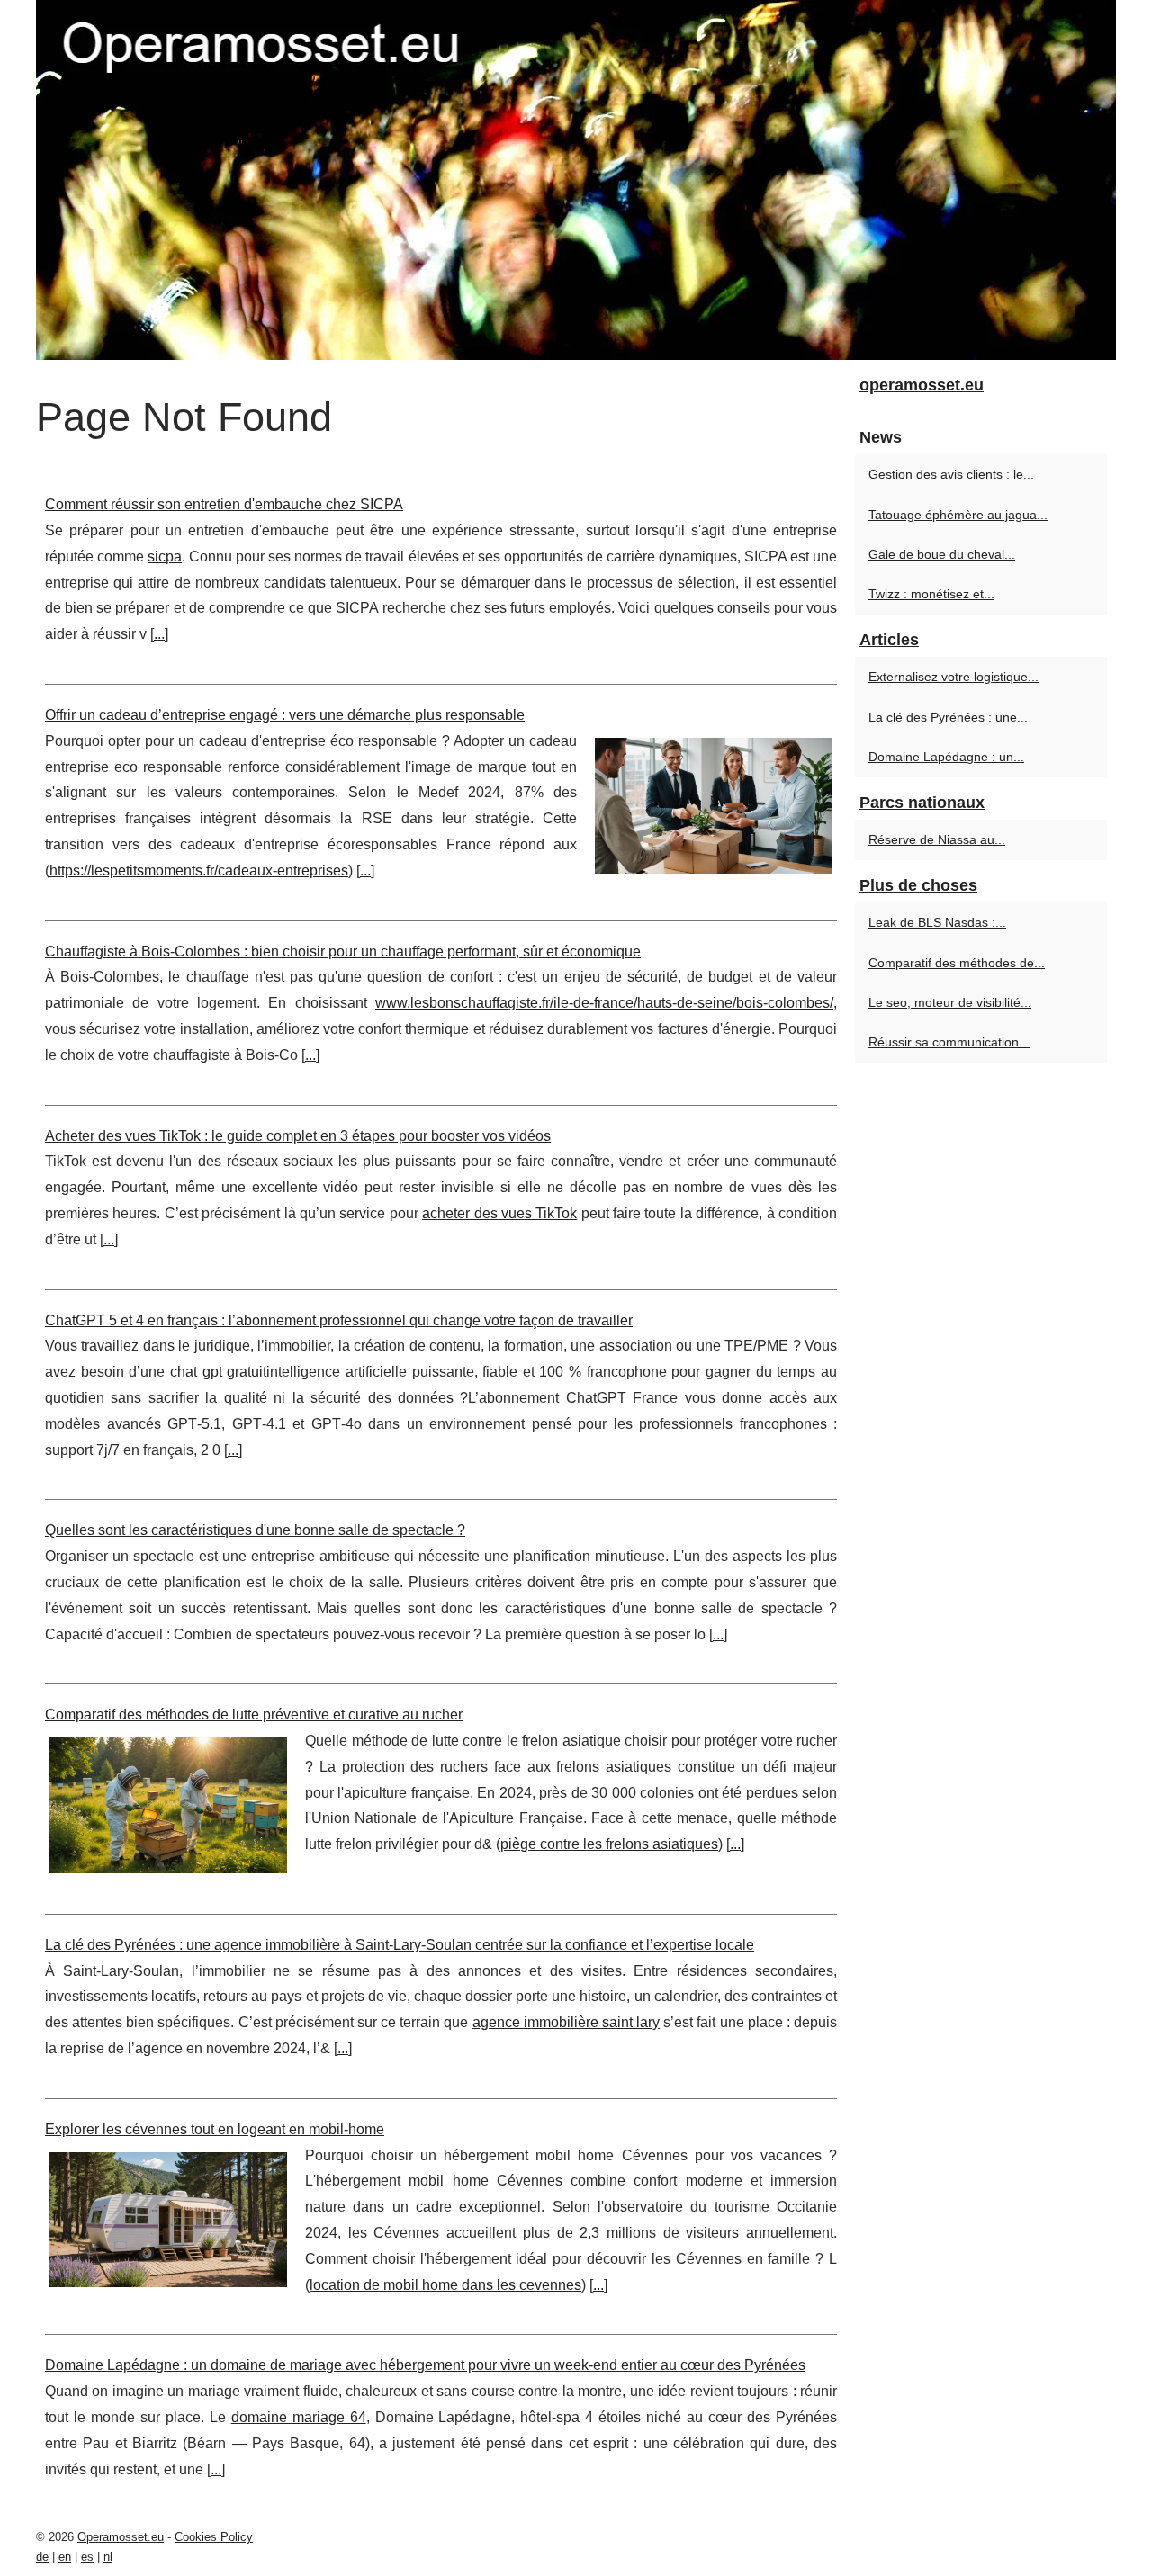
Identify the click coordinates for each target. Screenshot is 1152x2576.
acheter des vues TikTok (499, 1213)
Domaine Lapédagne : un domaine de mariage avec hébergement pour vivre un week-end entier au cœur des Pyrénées (425, 2365)
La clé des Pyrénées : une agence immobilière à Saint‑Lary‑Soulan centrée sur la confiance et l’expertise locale (400, 1945)
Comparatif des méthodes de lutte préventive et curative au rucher (254, 1714)
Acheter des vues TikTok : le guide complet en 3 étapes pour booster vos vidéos (298, 1136)
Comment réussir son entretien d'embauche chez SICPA (224, 504)
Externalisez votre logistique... (954, 677)
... (159, 634)
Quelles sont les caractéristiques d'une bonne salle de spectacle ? (255, 1530)
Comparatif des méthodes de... (957, 963)
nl (108, 2557)
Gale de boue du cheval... (942, 554)
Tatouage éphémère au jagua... (958, 515)
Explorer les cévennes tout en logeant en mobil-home (215, 2129)
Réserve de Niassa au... (937, 839)
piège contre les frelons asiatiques (609, 1844)
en (65, 2557)
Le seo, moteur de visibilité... (950, 1002)
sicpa (165, 556)
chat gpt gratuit (218, 1372)
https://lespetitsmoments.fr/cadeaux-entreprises (199, 871)
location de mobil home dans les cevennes (445, 2285)
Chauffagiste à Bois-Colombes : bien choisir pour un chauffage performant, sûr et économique (343, 951)
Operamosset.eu (121, 2537)
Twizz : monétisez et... (931, 594)
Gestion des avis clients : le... (951, 474)
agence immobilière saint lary (566, 2022)
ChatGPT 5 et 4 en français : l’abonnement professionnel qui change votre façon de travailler (339, 1320)
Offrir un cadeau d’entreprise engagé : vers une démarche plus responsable (285, 715)
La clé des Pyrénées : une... (948, 717)
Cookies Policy (214, 2537)
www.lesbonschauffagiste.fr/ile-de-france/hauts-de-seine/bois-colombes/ (604, 1003)
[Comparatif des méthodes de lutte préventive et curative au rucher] (168, 1803)
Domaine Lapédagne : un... (946, 757)
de (42, 2557)
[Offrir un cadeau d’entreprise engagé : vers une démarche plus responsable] (714, 803)
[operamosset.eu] (576, 180)
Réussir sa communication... (949, 1042)
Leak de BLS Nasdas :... (937, 922)
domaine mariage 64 (299, 2417)
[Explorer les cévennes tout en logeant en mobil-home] (168, 2218)
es (87, 2557)
